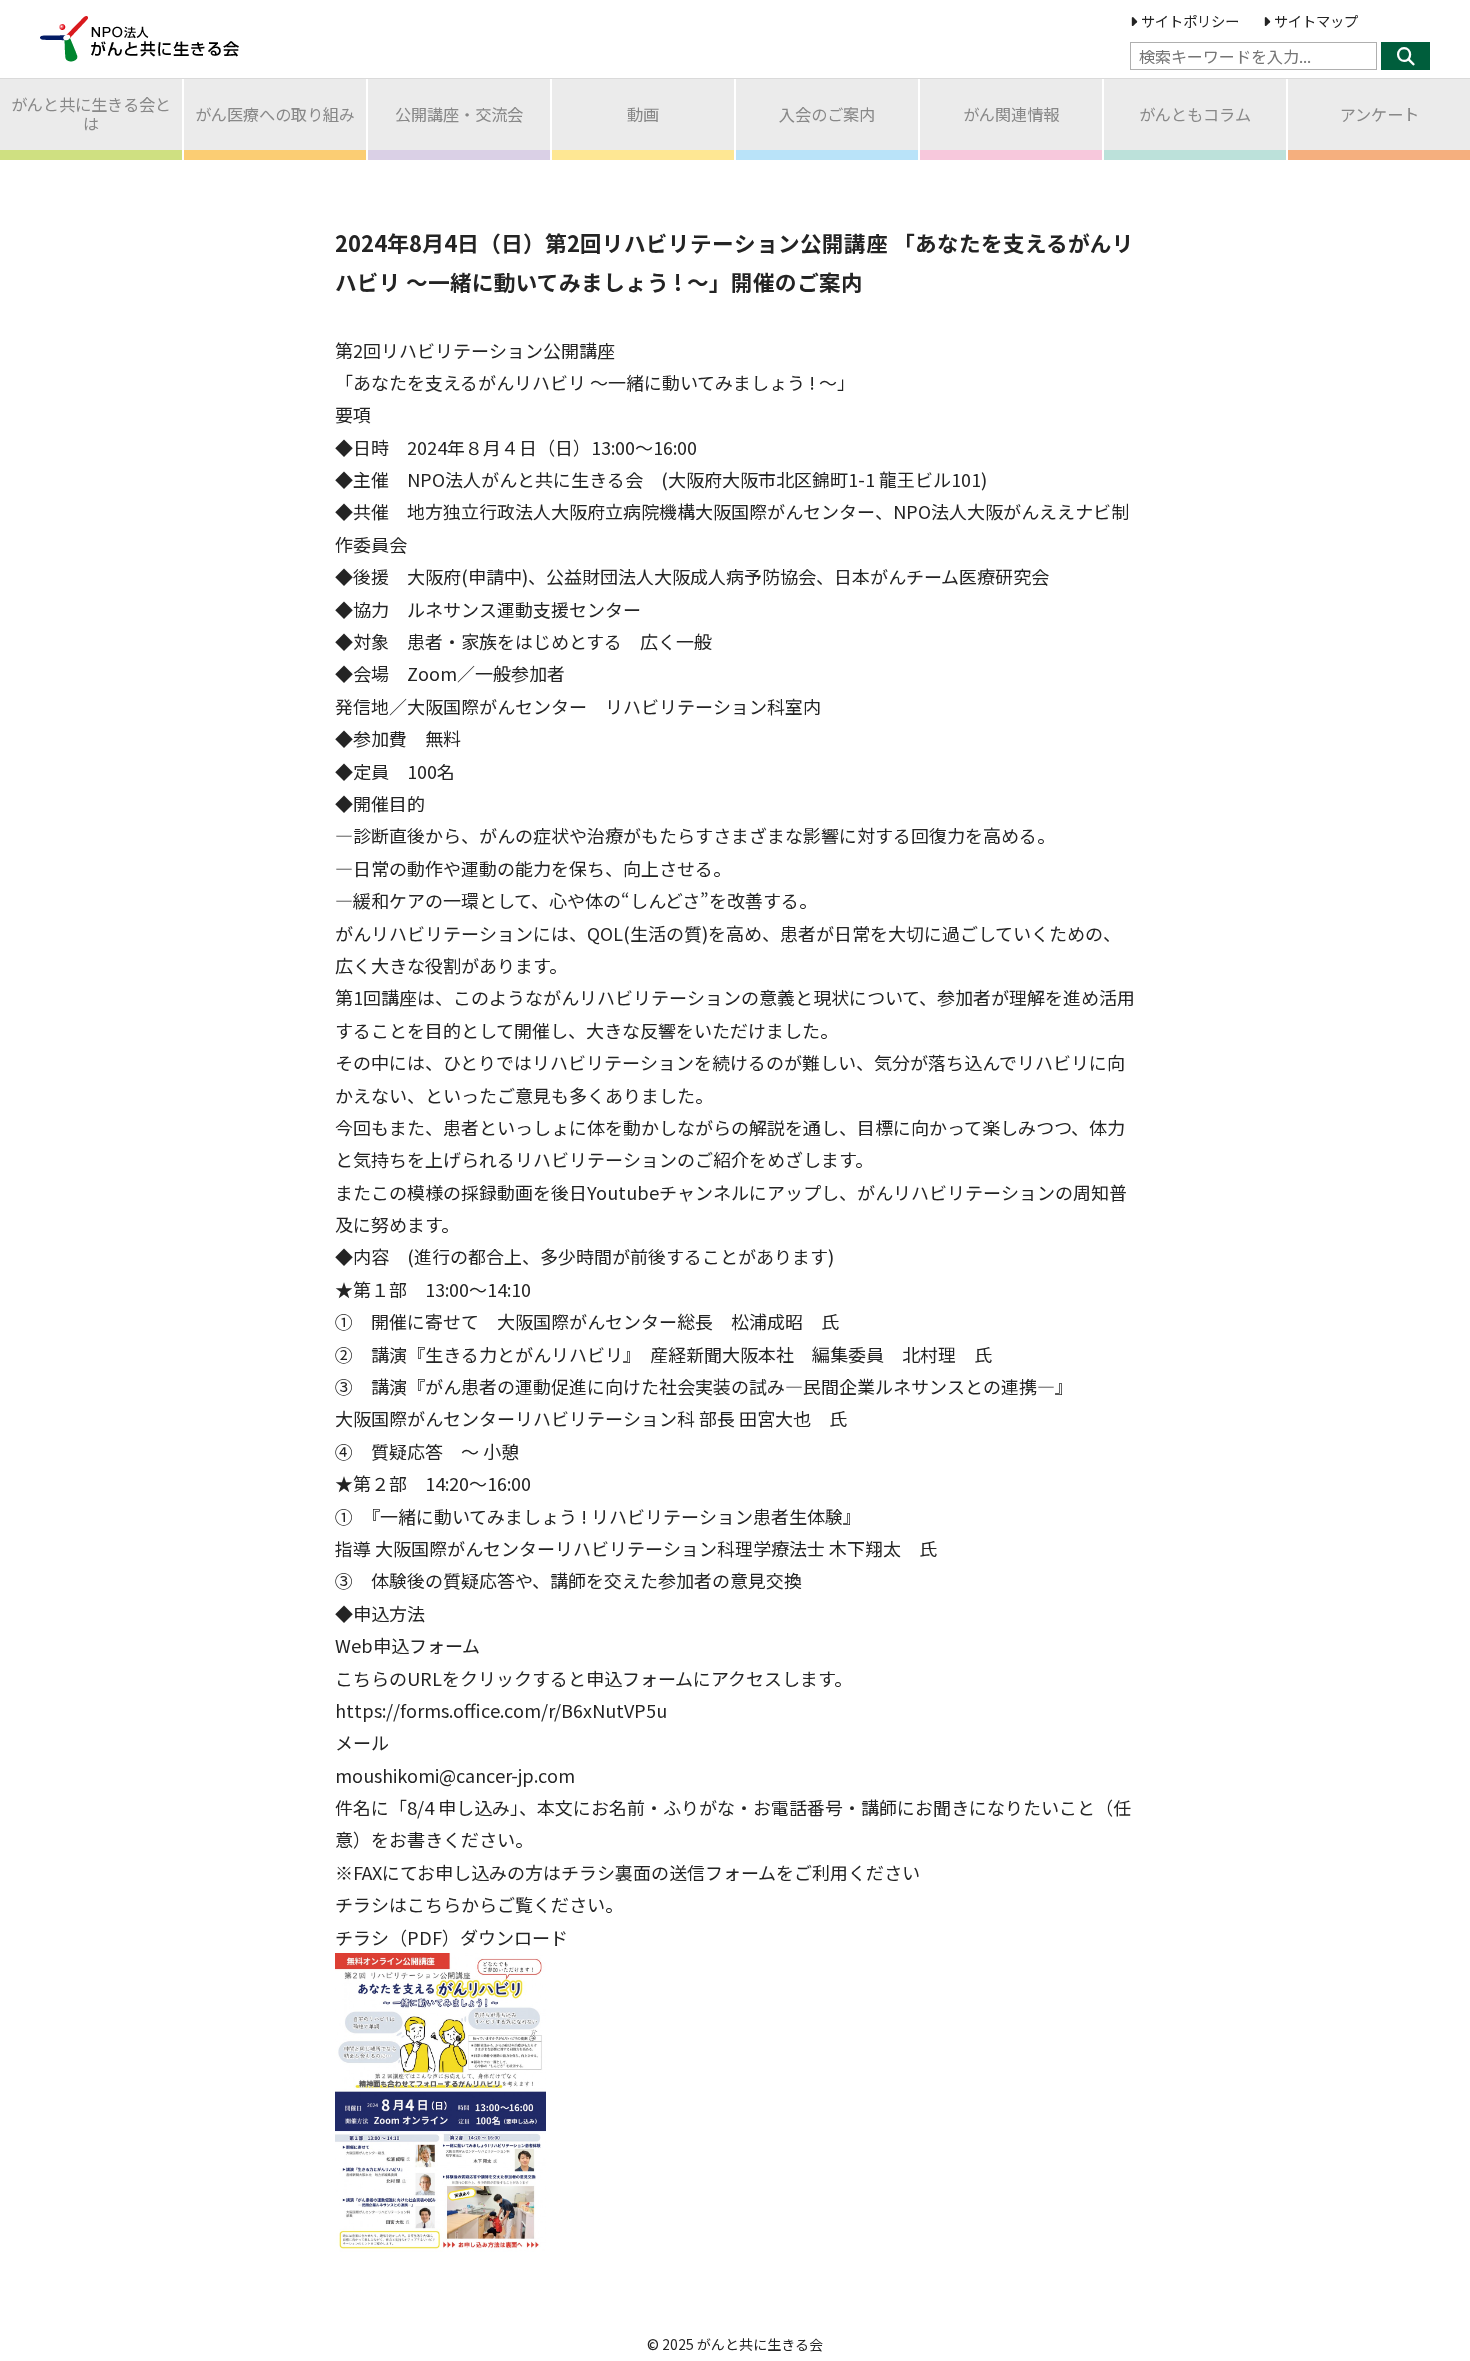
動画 (643, 114)
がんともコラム (1195, 114)
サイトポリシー (1190, 20)
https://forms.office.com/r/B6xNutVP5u (501, 1710)
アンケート (1379, 114)
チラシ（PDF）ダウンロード (451, 1937)
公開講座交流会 (459, 114)
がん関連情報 (1011, 114)
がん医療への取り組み (275, 114)
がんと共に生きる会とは (91, 113)
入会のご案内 (827, 114)
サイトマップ (1316, 20)
